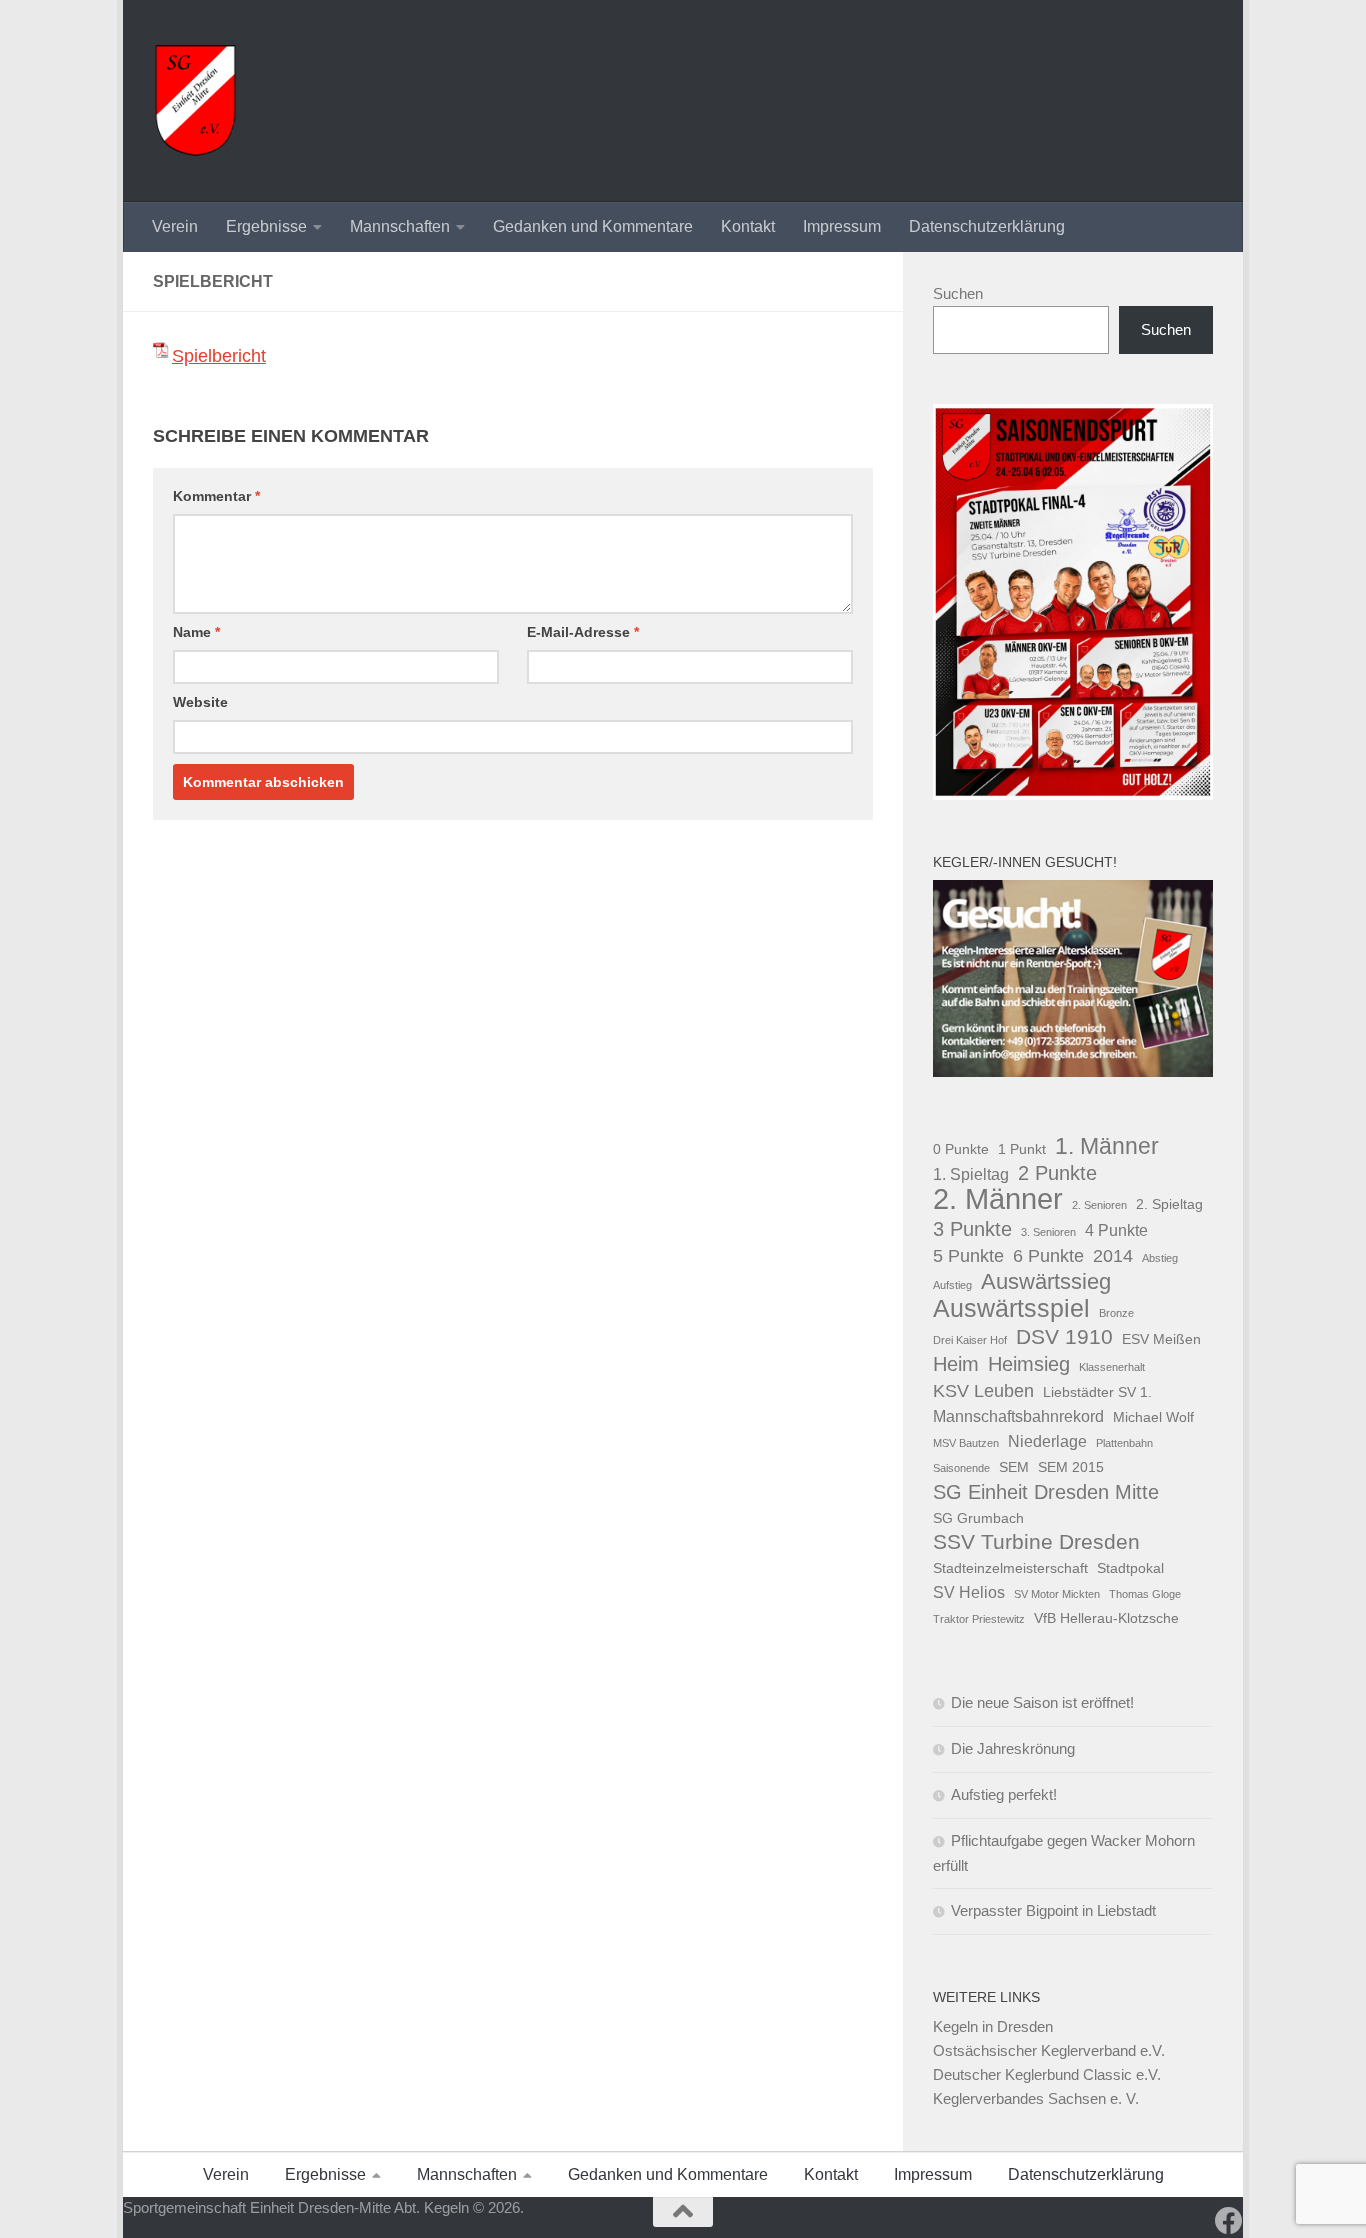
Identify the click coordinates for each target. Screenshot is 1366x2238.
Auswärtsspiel (1011, 1309)
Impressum (842, 226)
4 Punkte (1116, 1230)
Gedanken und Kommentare (593, 226)
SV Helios (969, 1592)
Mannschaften (400, 226)
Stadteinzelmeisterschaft (1010, 1568)
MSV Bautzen (966, 1443)
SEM (1014, 1467)
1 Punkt (1022, 1149)
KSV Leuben (983, 1390)
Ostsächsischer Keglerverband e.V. (1049, 2050)
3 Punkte (972, 1229)
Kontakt (748, 226)
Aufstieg (952, 1285)
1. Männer (1107, 1146)
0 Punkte (961, 1149)
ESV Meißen (1161, 1339)
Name (196, 632)
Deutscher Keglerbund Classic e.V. (1047, 2074)
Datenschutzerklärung (987, 226)
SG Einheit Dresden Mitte (1046, 1492)
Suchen (958, 293)
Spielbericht (219, 356)
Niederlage (1047, 1441)
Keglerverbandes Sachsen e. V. (1036, 2098)
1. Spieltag (971, 1174)
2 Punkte (1057, 1173)
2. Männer (998, 1199)
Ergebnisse (266, 226)
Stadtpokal (1130, 1568)
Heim (956, 1364)
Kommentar (216, 496)
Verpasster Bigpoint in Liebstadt (1053, 1910)
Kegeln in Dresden (993, 2026)
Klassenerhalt (1112, 1367)
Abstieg (1160, 1258)
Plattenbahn (1124, 1443)
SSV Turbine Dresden (1036, 1541)
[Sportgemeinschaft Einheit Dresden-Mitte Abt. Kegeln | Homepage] (195, 101)
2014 (1113, 1255)
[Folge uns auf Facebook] (1229, 2221)
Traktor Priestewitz (979, 1619)
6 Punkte (1048, 1255)
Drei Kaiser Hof (970, 1340)
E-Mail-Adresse (583, 632)
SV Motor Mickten (1057, 1594)
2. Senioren (1099, 1205)
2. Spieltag (1169, 1204)
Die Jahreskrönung (1013, 1748)
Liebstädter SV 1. (1097, 1392)
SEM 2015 (1071, 1467)
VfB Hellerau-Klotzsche (1106, 1618)
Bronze (1116, 1313)
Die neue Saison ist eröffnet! (1042, 1702)
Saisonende (961, 1468)
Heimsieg (1029, 1364)
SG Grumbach (978, 1518)
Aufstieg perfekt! (1004, 1794)
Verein (175, 226)
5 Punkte (968, 1255)
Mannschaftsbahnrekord (1018, 1416)
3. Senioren (1048, 1232)
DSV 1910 (1064, 1336)
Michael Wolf (1153, 1417)
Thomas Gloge (1145, 1594)
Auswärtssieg (1046, 1282)
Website (200, 702)
